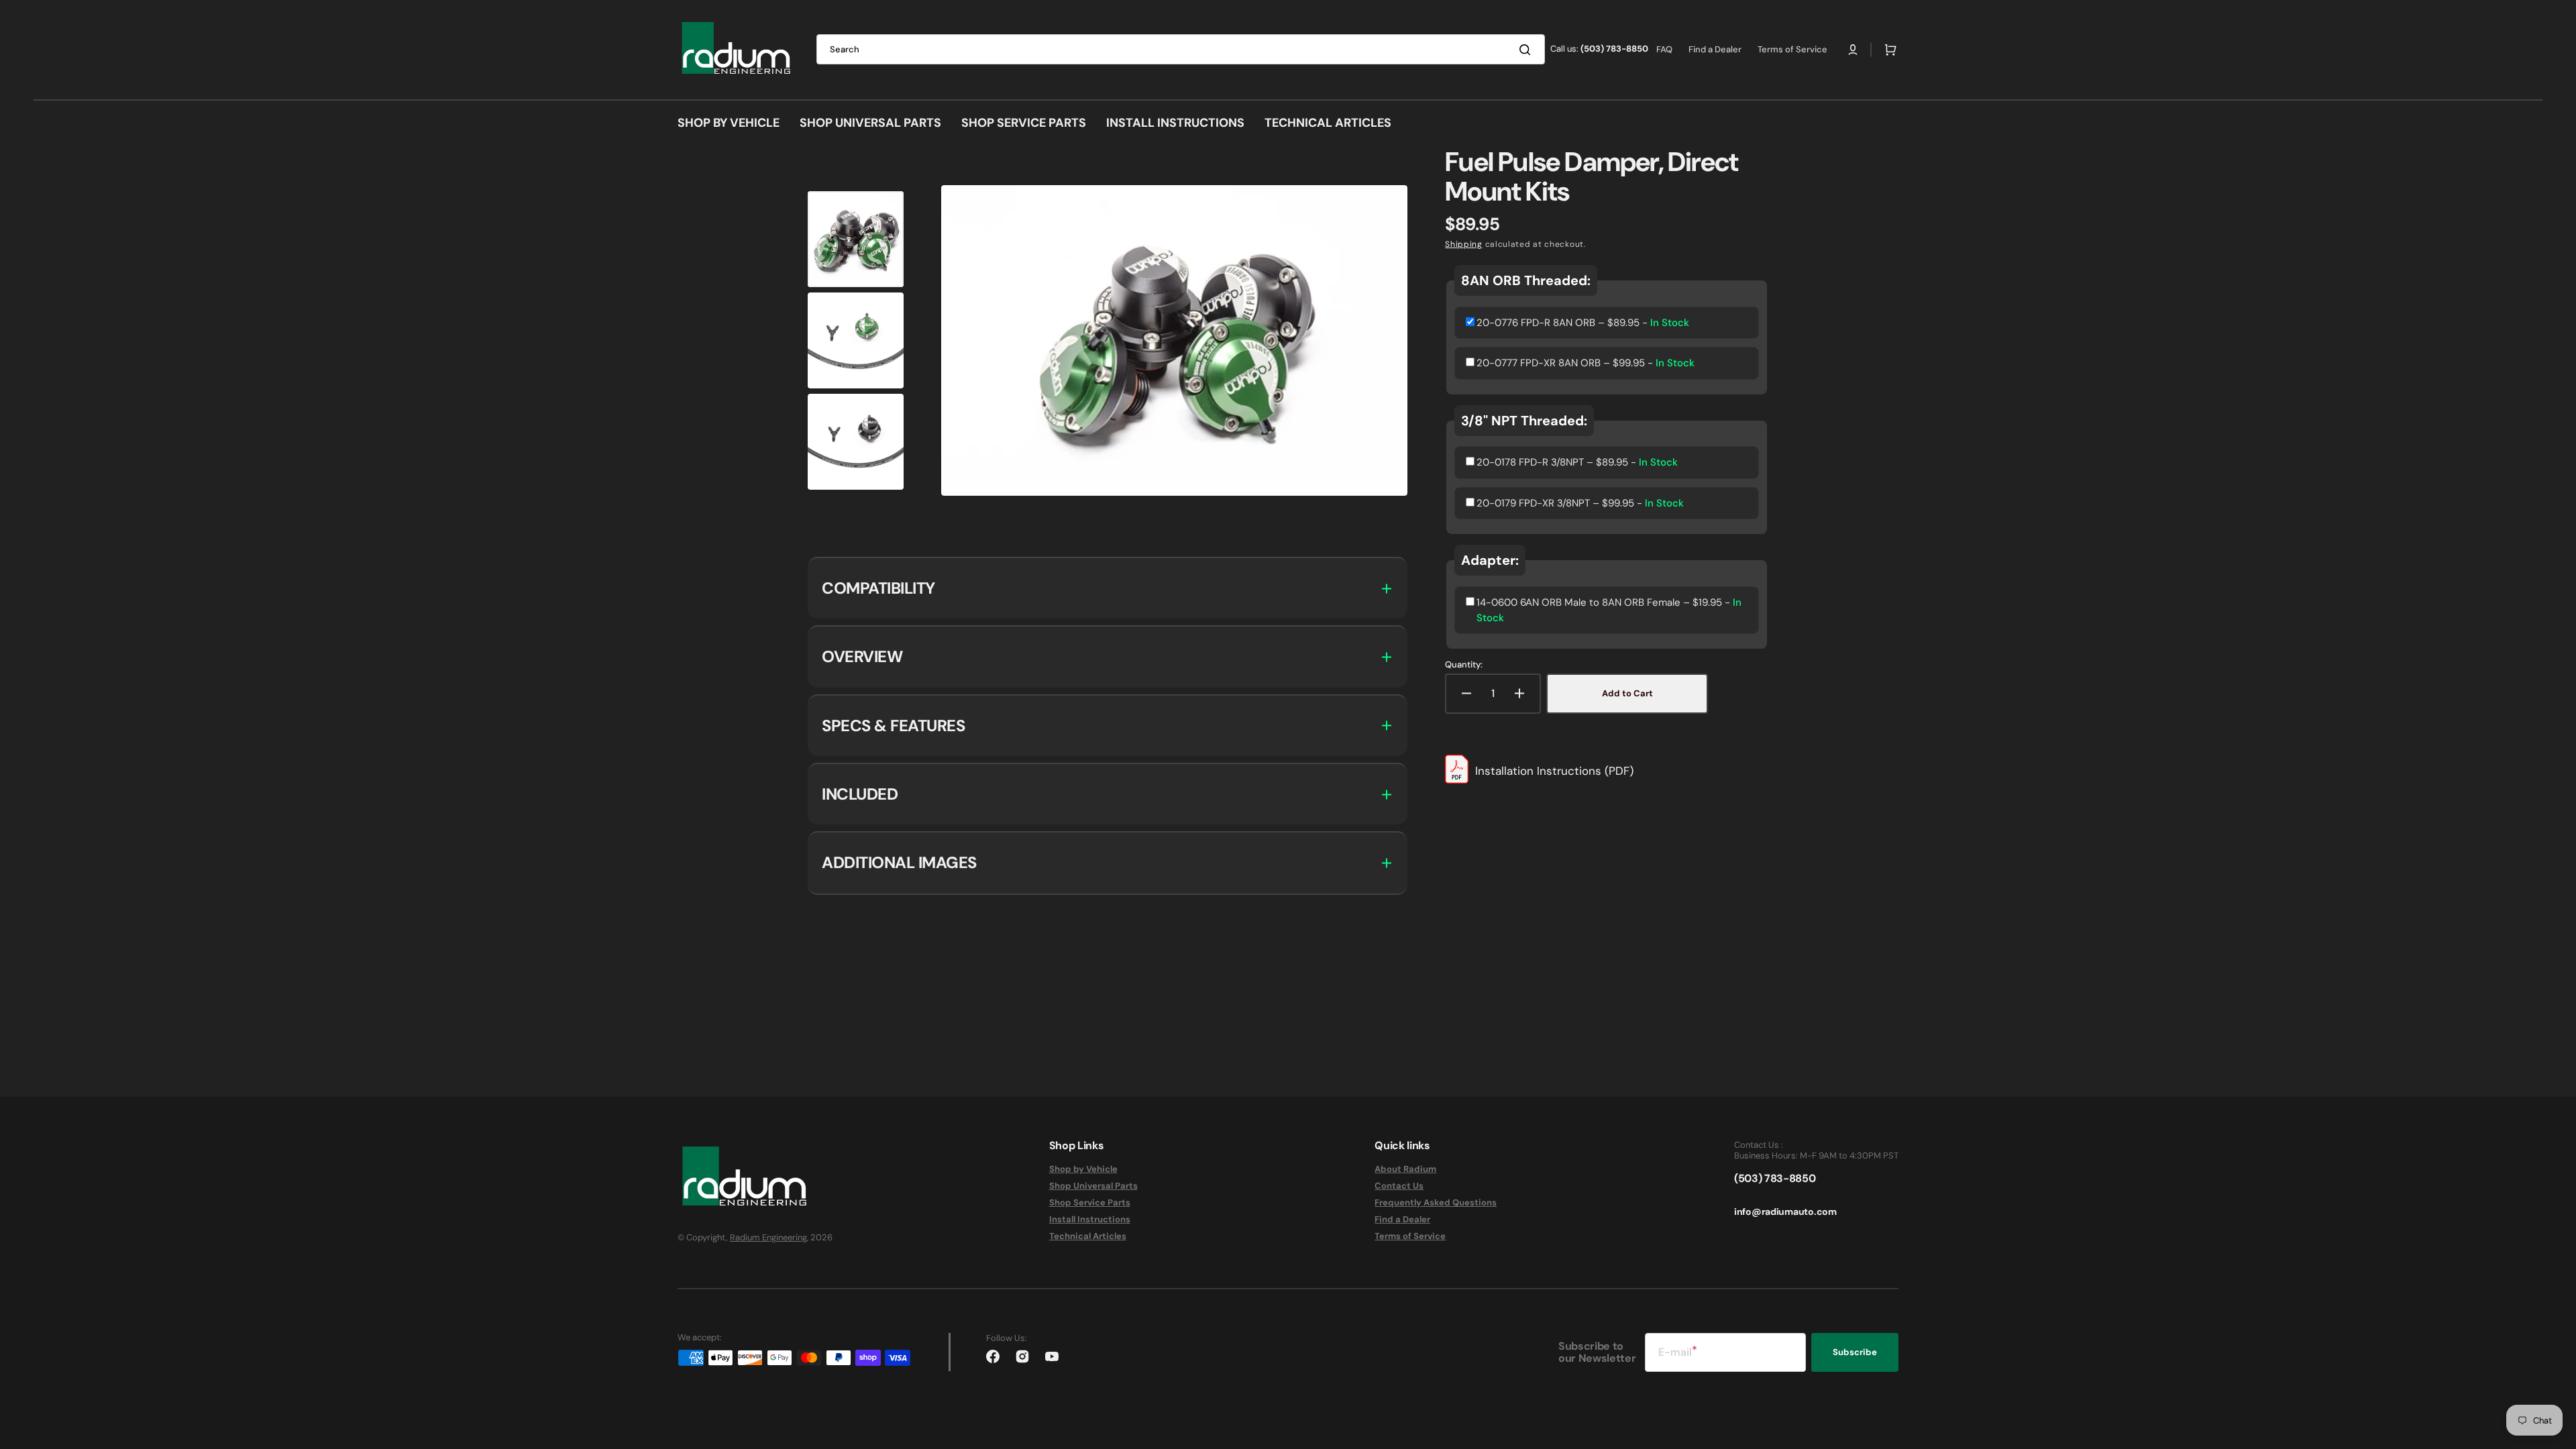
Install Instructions (1090, 1219)
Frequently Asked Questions (1436, 1202)
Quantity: (1464, 665)
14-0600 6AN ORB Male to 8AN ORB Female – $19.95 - (1609, 610)
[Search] (1527, 50)
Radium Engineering (768, 1237)
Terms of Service (1410, 1236)
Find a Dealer (1402, 1219)
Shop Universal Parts (1093, 1186)
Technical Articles (1088, 1236)
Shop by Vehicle (1083, 1169)
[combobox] (1181, 49)
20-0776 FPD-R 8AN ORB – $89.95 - (1583, 323)
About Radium (1405, 1169)
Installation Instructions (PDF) (1554, 771)
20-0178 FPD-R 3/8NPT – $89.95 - (1577, 462)
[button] (1853, 50)
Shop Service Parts (1090, 1202)
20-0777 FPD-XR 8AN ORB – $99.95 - (1586, 363)
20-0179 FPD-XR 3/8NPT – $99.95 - (1580, 503)
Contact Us (1399, 1186)
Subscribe (1855, 1352)
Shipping (1464, 244)
